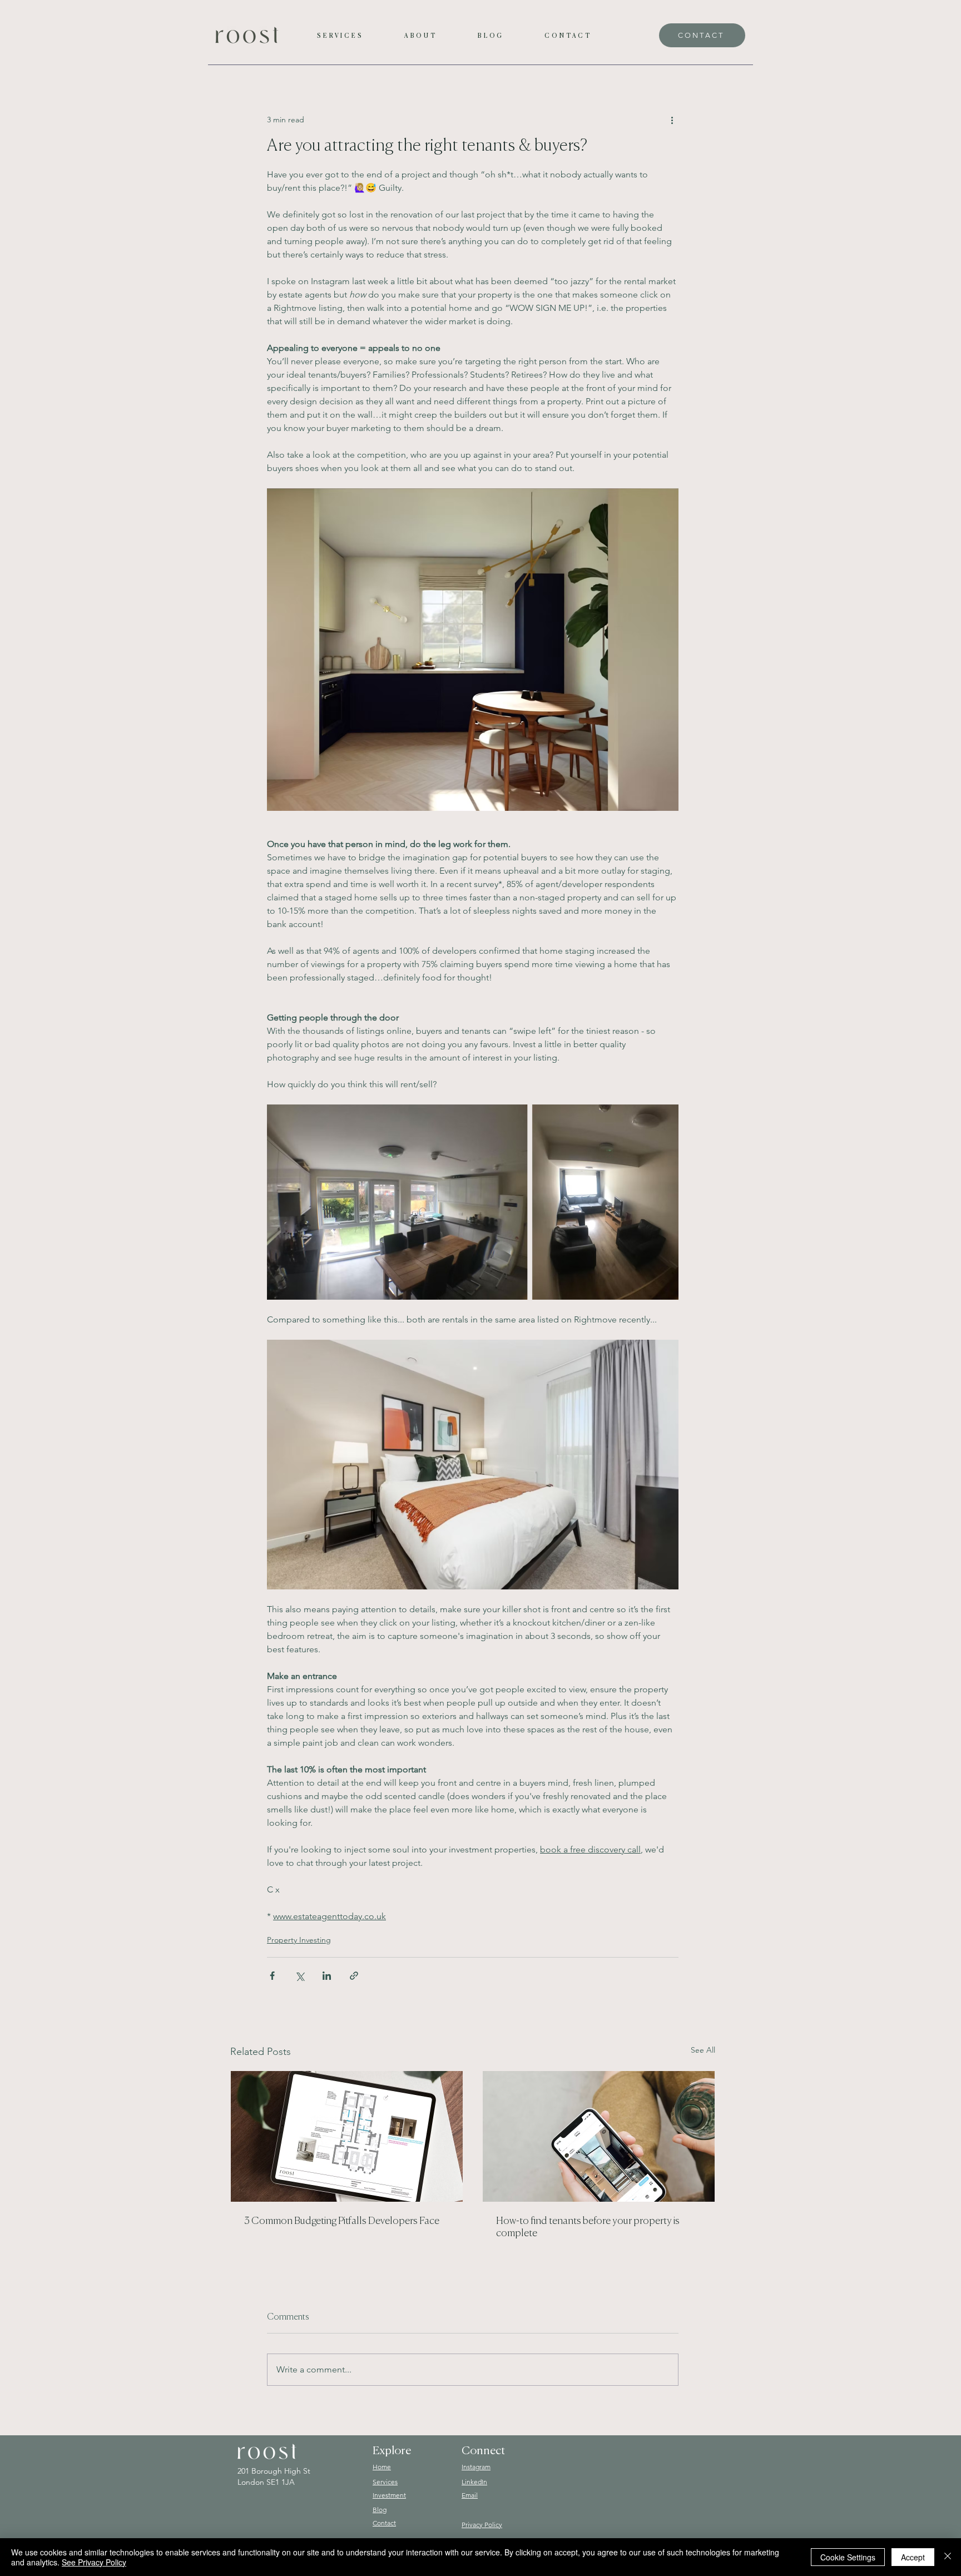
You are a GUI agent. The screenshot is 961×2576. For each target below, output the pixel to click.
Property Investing (299, 1940)
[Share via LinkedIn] (327, 1976)
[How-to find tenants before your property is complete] (599, 2136)
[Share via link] (354, 1976)
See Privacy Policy (94, 2562)
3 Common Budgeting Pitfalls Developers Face (342, 2221)
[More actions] (672, 120)
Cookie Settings (848, 2557)
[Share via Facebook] (272, 1976)
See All (703, 2050)
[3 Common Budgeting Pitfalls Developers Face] (347, 2136)
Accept (913, 2557)
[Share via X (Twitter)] (299, 1976)
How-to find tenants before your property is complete (588, 2227)
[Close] (948, 2557)
